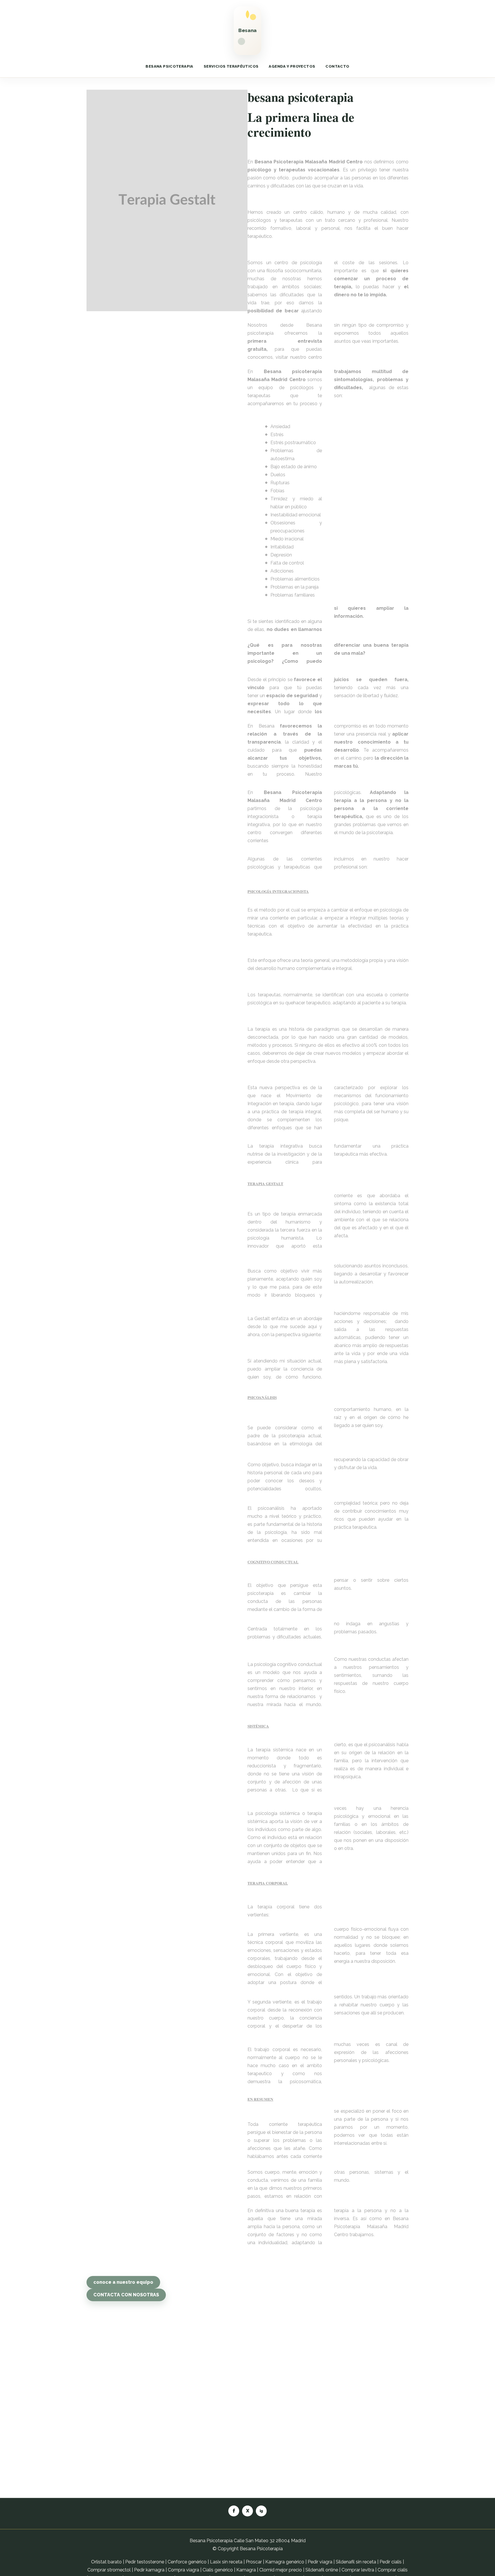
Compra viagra (183, 2570)
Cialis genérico (218, 2570)
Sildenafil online (322, 2570)
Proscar (254, 2562)
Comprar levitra (358, 2570)
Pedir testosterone (145, 2562)
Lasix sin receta (226, 2562)
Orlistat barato (106, 2562)
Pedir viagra (320, 2562)
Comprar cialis (393, 2570)
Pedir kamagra (149, 2570)
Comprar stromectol (109, 2570)
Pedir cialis (391, 2562)
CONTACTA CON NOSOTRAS (126, 2295)
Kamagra (246, 2570)
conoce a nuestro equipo (123, 2282)
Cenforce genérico (187, 2562)
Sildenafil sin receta (356, 2562)
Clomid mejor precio (281, 2570)
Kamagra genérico (285, 2562)
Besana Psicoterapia (261, 2549)
